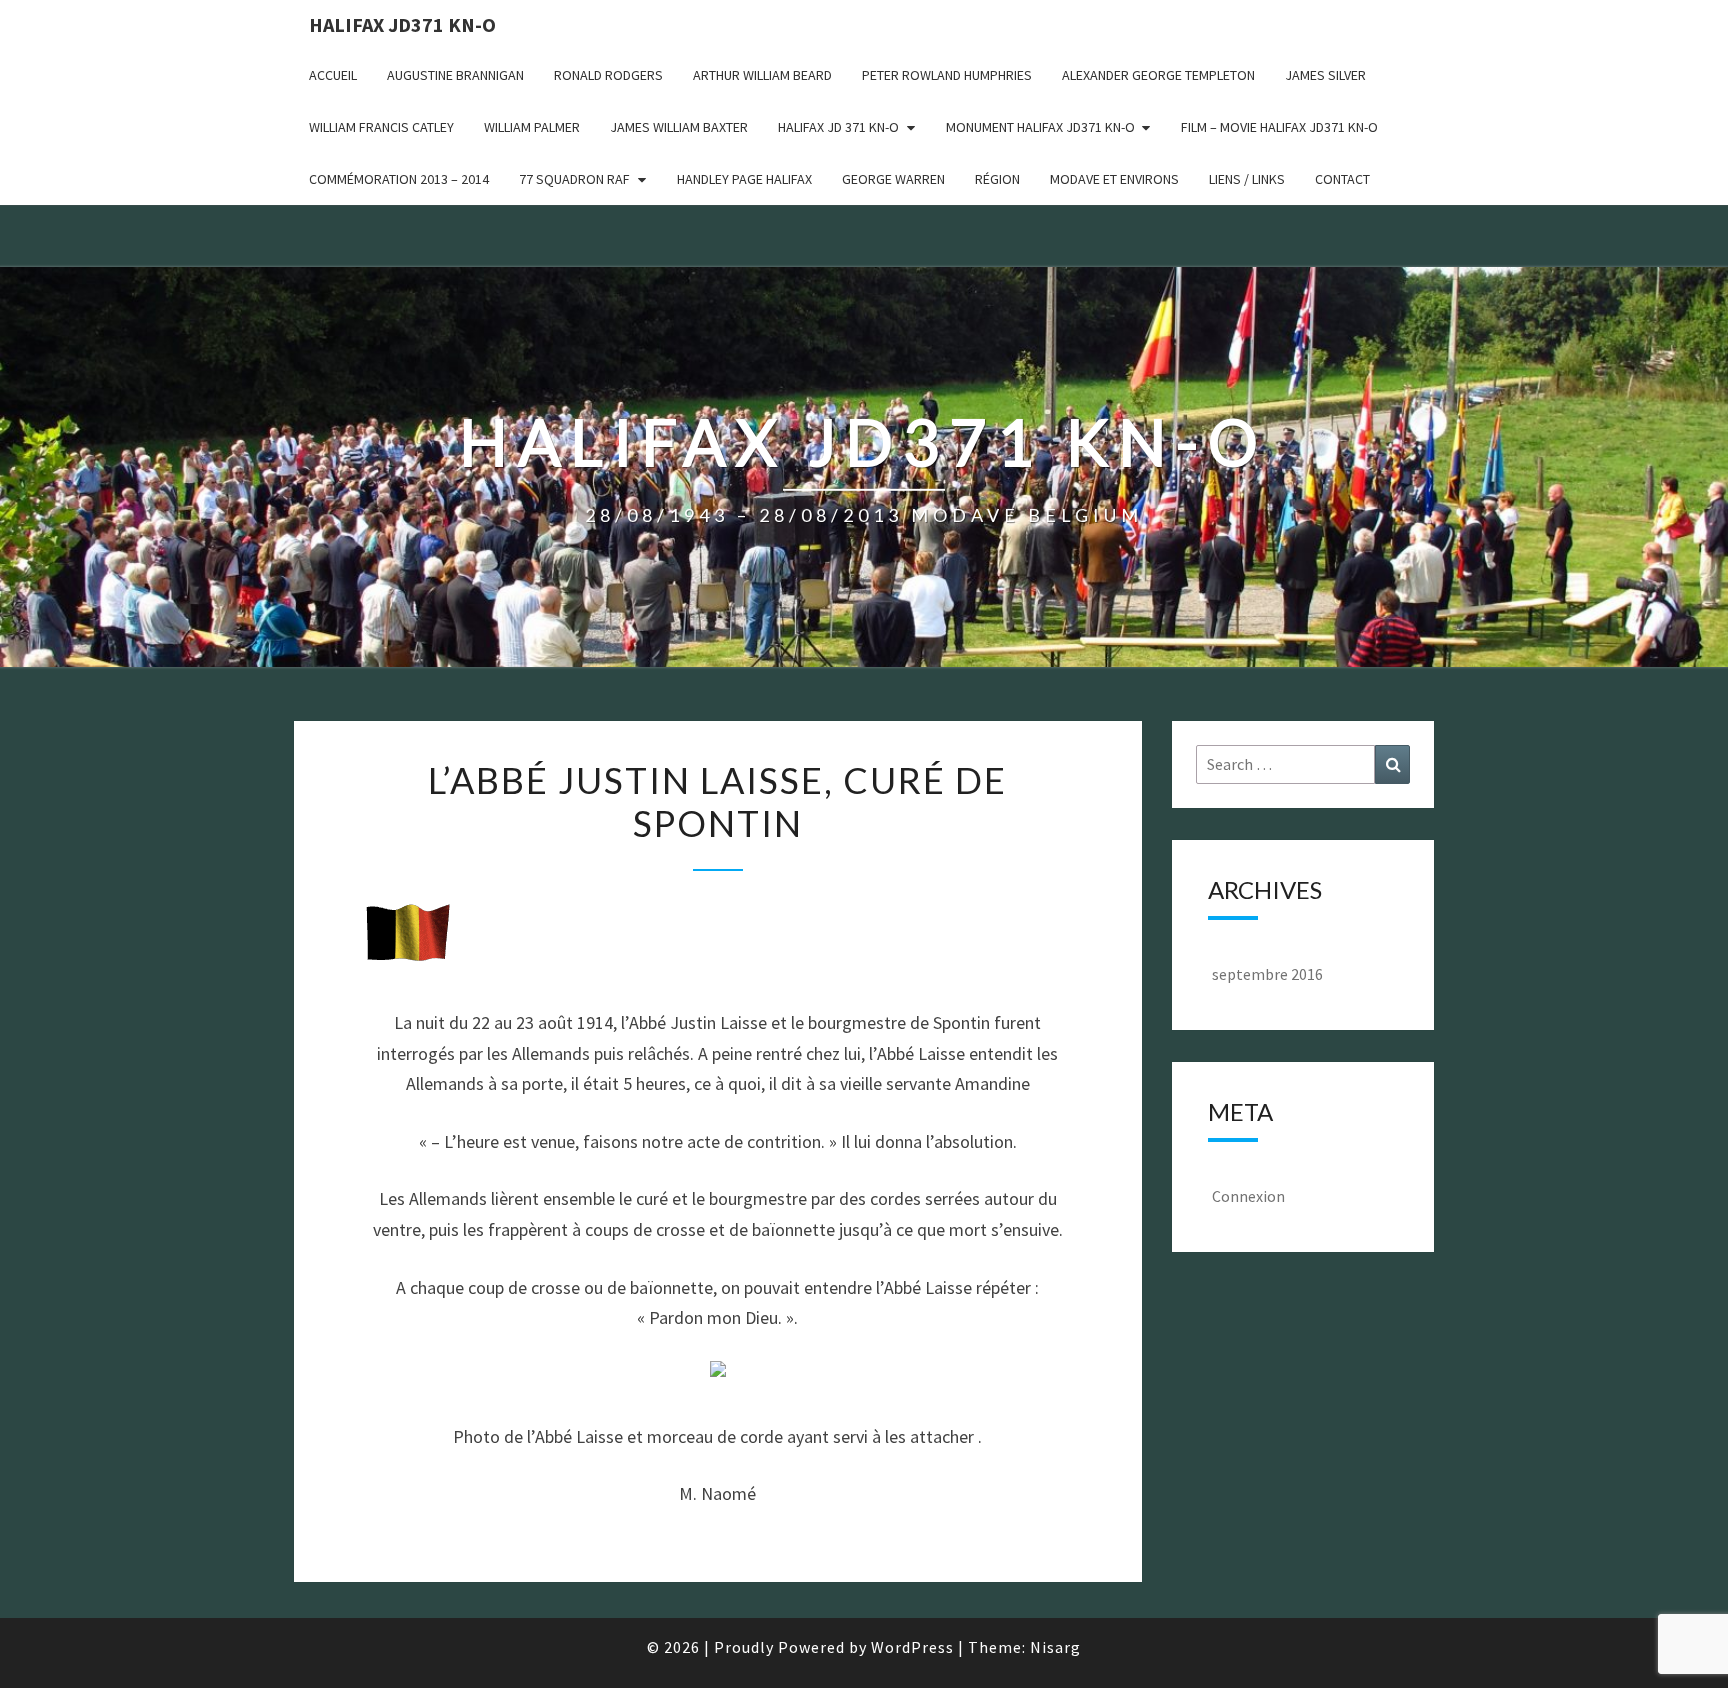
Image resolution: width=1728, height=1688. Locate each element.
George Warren (893, 179)
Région (997, 179)
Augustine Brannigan (455, 75)
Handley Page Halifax (744, 179)
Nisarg (1055, 1647)
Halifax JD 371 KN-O (838, 127)
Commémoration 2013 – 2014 (399, 179)
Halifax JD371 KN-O (402, 24)
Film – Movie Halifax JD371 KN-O (1279, 127)
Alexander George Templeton (1158, 75)
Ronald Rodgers (608, 75)
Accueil (333, 75)
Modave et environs (1114, 179)
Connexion (1248, 1196)
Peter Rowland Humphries (947, 75)
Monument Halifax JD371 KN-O (1040, 127)
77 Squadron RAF (574, 179)
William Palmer (532, 127)
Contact (1342, 179)
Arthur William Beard (762, 75)
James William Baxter (679, 127)
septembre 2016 (1267, 974)
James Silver (1325, 75)
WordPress (912, 1647)
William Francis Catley (381, 127)
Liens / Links (1247, 179)
